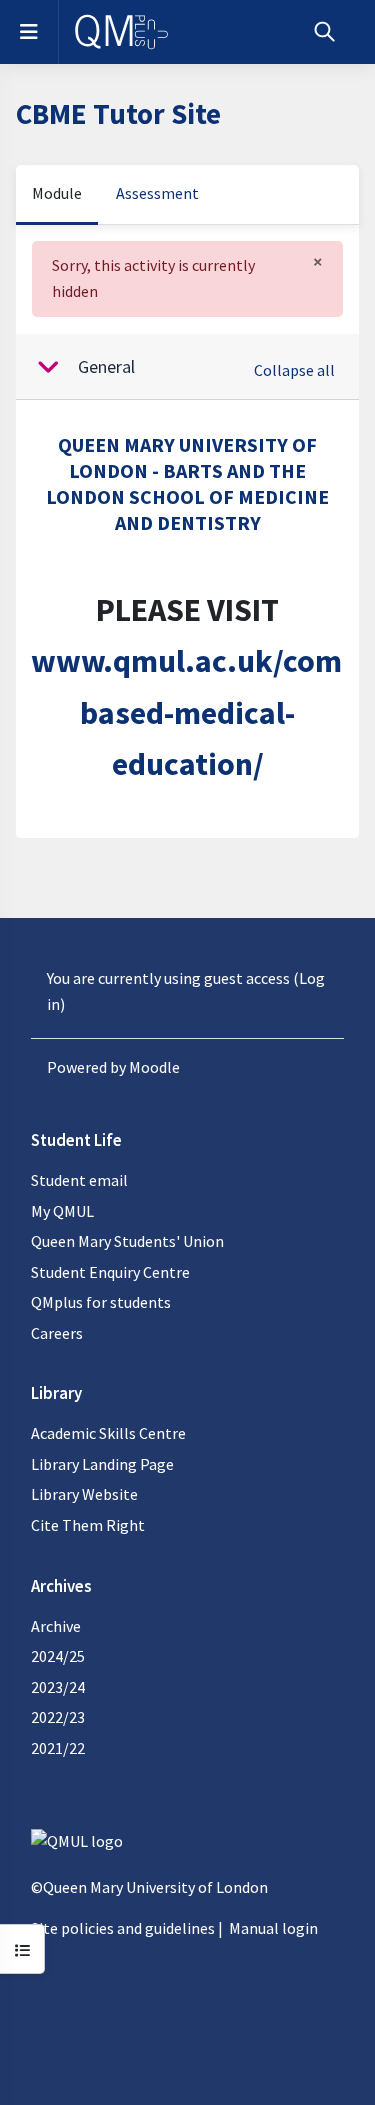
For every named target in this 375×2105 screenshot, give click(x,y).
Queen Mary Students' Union (127, 1241)
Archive (56, 1626)
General (106, 366)
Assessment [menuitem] (157, 193)
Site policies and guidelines (123, 1928)
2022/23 (58, 1717)
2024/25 (58, 1656)
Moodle (154, 1067)
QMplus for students (101, 1302)
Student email (79, 1180)
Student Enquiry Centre (110, 1272)
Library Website (84, 1494)
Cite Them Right (88, 1525)
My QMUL (62, 1211)
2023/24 (58, 1687)
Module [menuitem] (57, 193)
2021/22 (58, 1748)
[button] (324, 32)
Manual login (273, 1928)
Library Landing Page (102, 1464)
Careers (57, 1333)
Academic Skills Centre (108, 1433)
